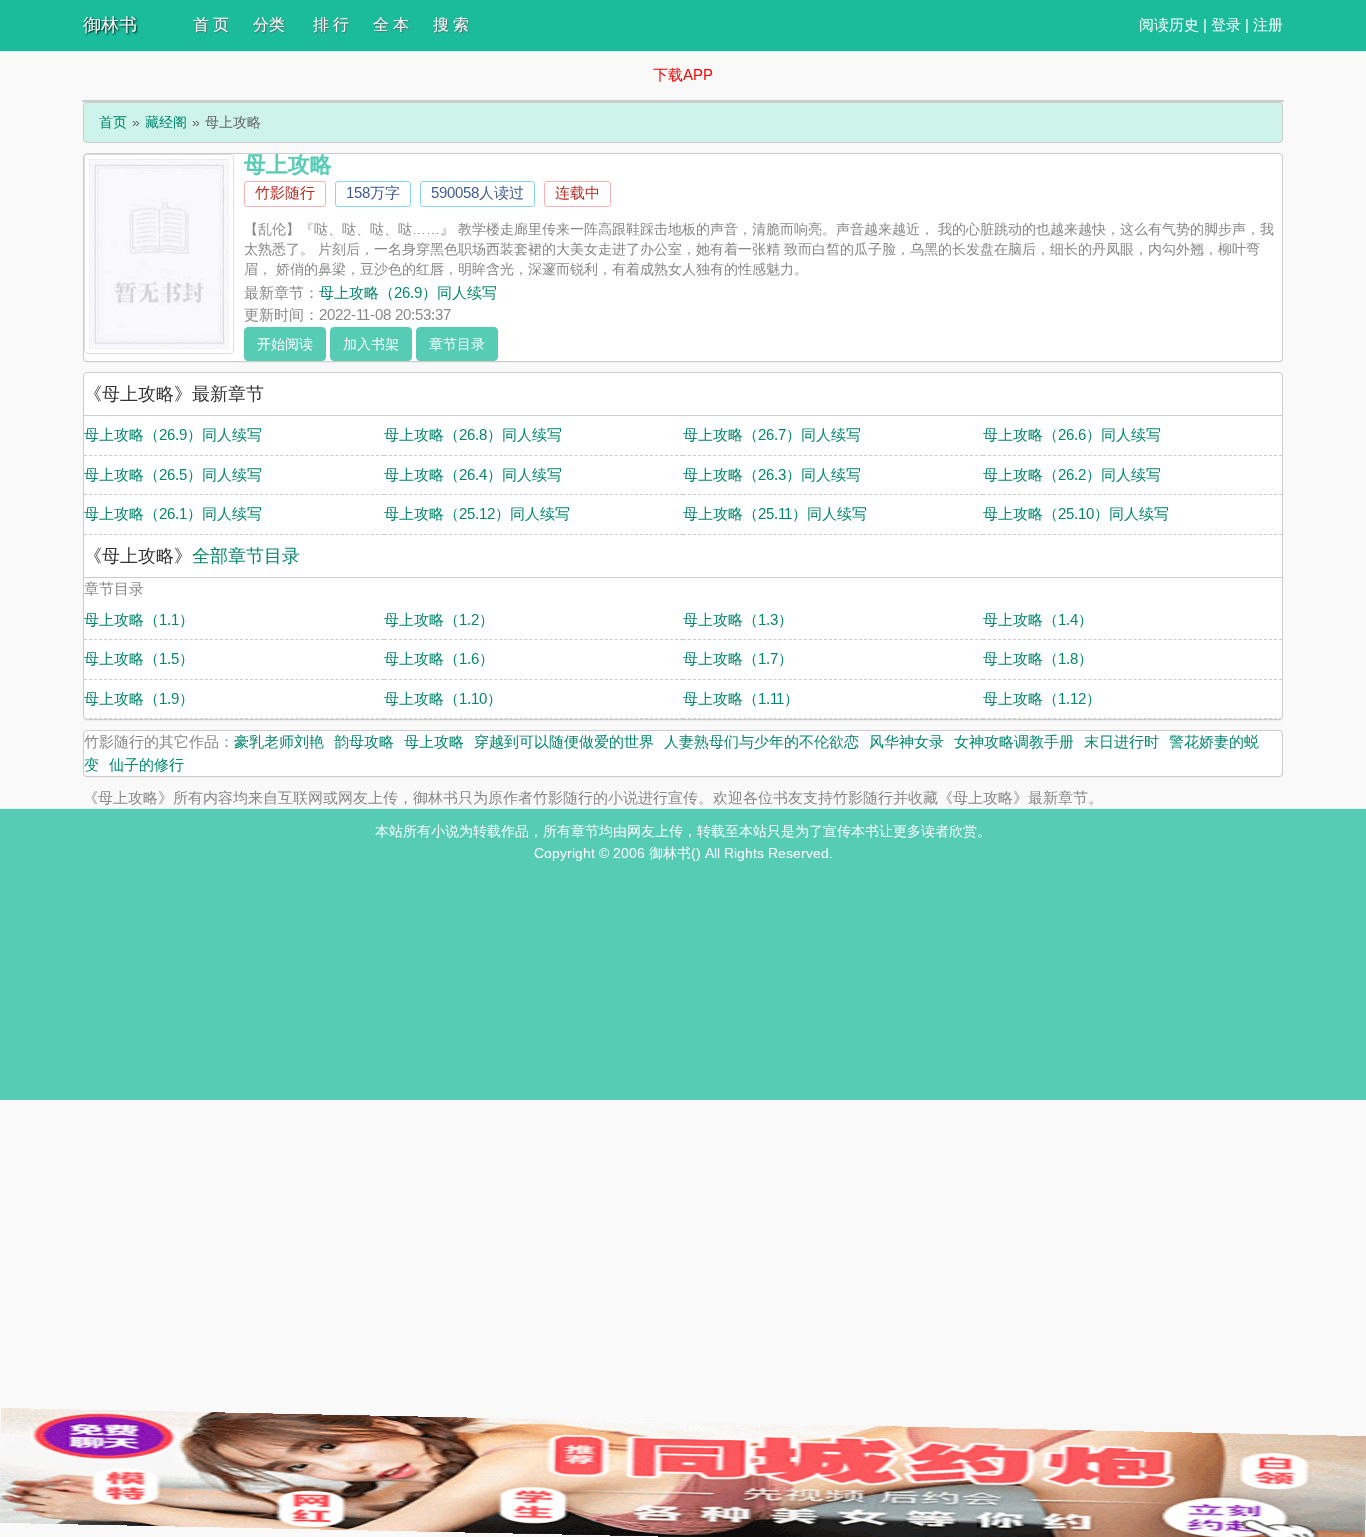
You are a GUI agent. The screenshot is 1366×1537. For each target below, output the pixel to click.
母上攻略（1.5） (139, 658)
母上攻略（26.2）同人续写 (1072, 474)
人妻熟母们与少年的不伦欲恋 (761, 741)
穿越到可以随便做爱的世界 (564, 741)
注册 (1268, 24)
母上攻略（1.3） (738, 619)
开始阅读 (285, 344)
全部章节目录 (246, 556)
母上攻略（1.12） (1042, 698)
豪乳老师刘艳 (279, 741)
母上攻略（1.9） (139, 698)
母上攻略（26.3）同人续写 (772, 474)
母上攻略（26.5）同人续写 (173, 474)
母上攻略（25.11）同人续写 (775, 513)
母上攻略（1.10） (443, 698)
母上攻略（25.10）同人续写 (1076, 513)
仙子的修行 (146, 764)
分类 (269, 24)
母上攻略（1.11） (741, 698)
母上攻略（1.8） (1038, 658)
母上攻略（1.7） (738, 658)
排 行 (331, 24)
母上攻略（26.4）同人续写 (473, 474)
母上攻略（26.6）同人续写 (1072, 434)
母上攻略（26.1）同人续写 (173, 513)
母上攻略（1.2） (439, 619)
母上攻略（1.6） (439, 658)
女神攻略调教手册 (1014, 741)
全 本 (391, 24)
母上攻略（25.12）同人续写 (477, 513)
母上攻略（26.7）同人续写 (772, 434)
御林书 (110, 25)
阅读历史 (1169, 24)
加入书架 (371, 344)
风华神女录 (906, 741)
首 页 (211, 24)
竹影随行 (285, 192)
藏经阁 (166, 122)
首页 (113, 122)
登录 (1226, 24)
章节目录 (457, 344)
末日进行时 (1121, 741)
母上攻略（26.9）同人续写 (408, 292)
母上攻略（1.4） (1038, 619)
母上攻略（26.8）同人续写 (473, 434)
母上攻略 (434, 741)
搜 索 (451, 24)
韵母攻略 (364, 741)
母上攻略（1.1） (139, 619)
